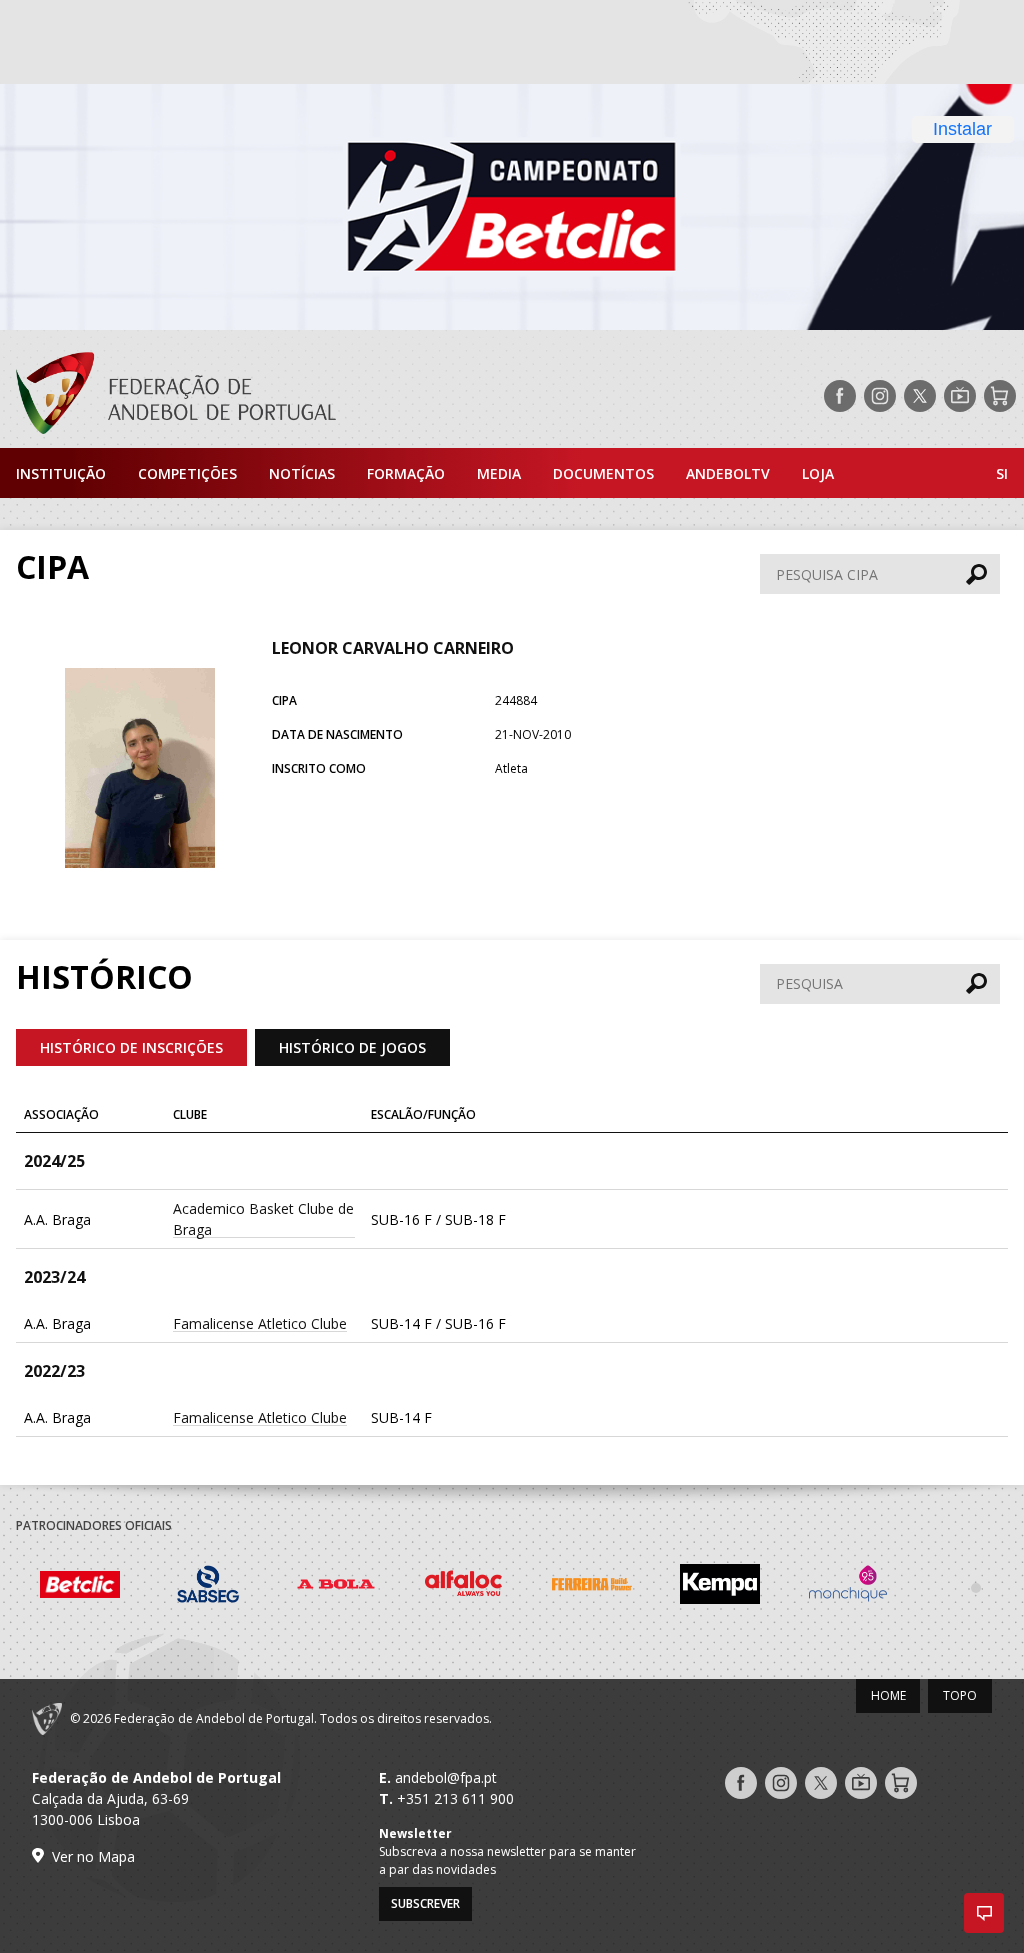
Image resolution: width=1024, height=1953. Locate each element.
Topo (960, 1695)
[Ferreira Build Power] (592, 1587)
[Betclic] (80, 1587)
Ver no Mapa (93, 1856)
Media (499, 473)
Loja (818, 473)
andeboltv (728, 473)
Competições (187, 473)
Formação (406, 473)
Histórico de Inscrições (131, 1047)
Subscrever (425, 1903)
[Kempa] (720, 1587)
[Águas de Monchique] (848, 1587)
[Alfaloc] (464, 1587)
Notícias (302, 473)
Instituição (61, 473)
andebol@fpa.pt (446, 1777)
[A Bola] (336, 1587)
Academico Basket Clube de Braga (263, 1219)
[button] (984, 1913)
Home (888, 1695)
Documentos (603, 473)
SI (1002, 473)
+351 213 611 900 (455, 1798)
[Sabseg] (208, 1587)
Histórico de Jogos (352, 1047)
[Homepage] (168, 396)
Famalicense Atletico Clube (260, 1323)
